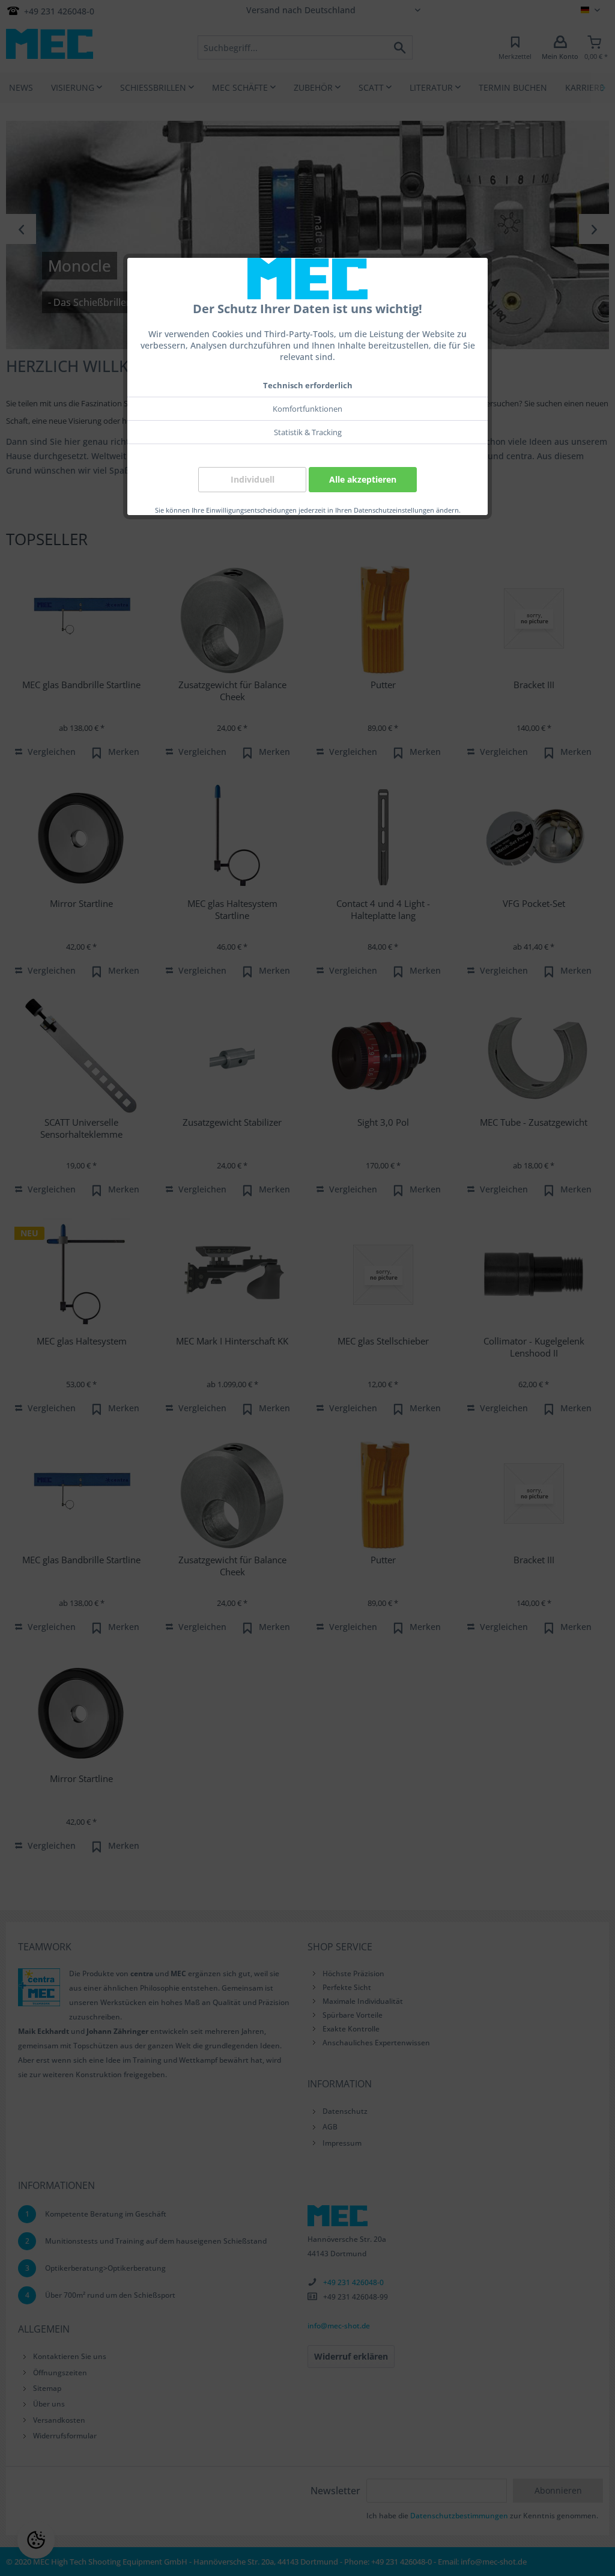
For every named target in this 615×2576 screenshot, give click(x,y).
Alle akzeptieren (363, 479)
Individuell (253, 479)
